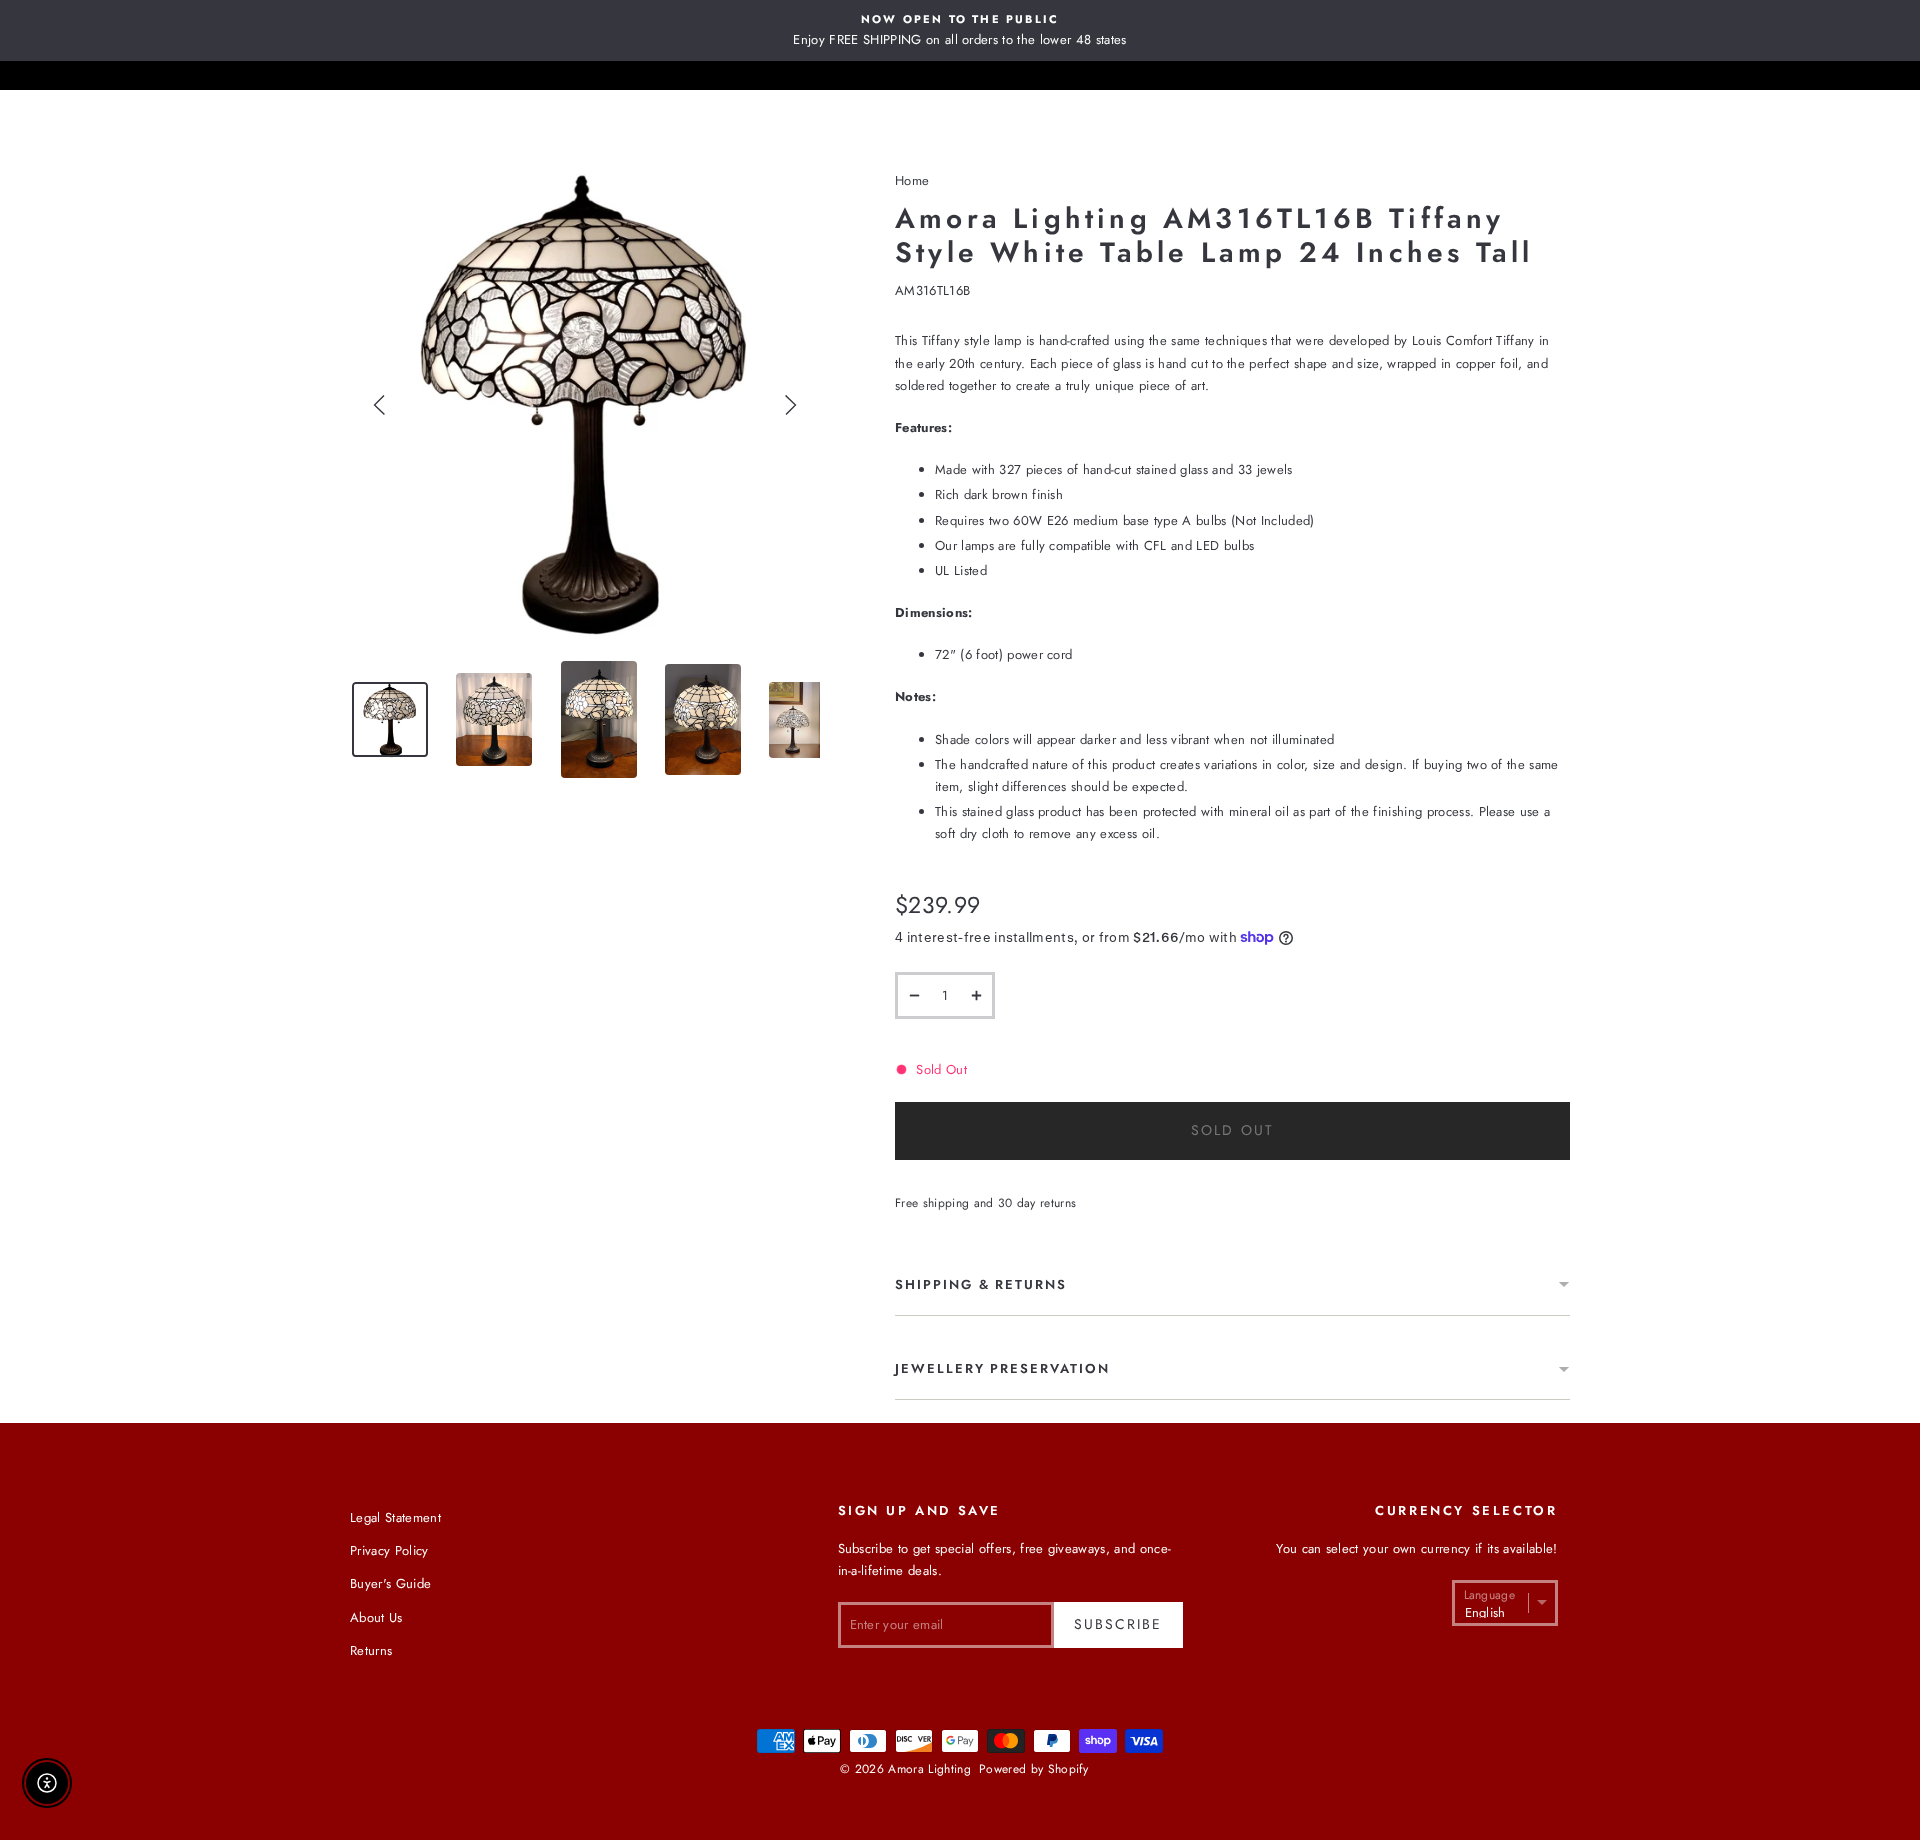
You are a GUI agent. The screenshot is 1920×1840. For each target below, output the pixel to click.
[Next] (790, 405)
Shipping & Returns (981, 1284)
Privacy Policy (389, 1550)
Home (912, 180)
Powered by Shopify (1033, 1769)
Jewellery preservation (1002, 1368)
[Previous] (380, 405)
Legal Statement (395, 1517)
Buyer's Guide (390, 1583)
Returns (371, 1650)
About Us (376, 1617)
